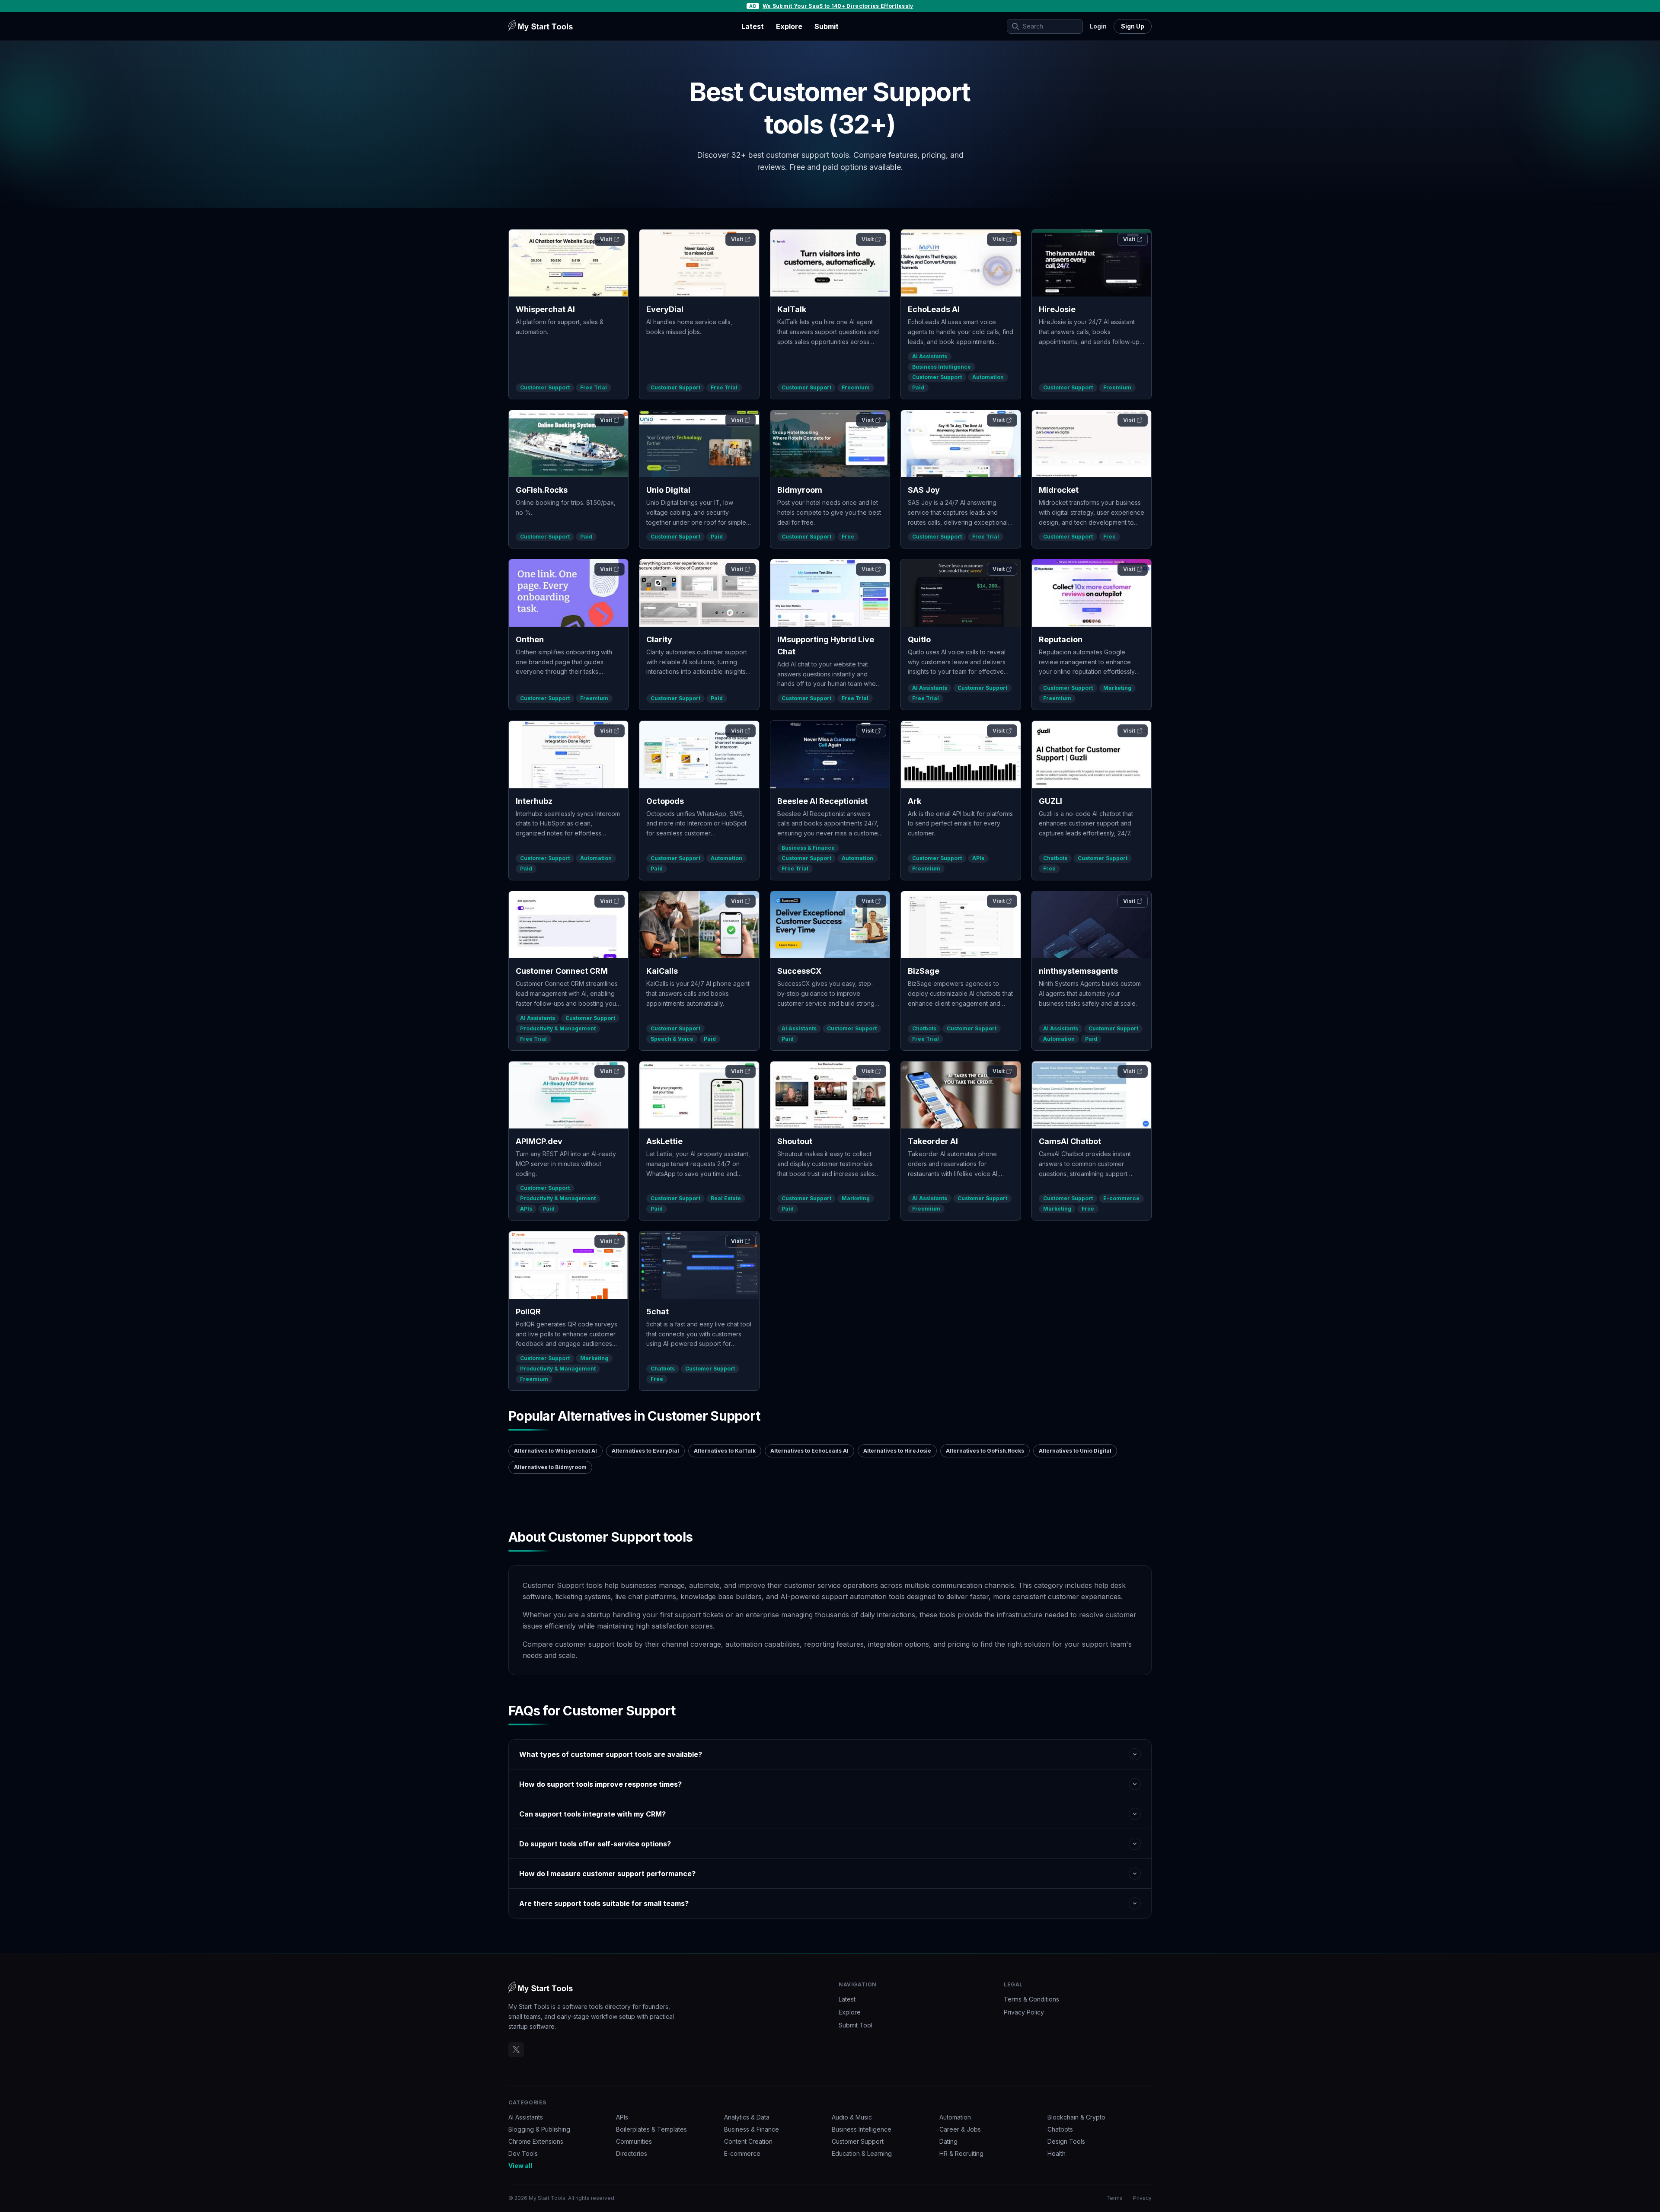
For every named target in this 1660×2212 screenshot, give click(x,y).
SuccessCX (799, 971)
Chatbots (1055, 858)
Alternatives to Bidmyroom (550, 1467)
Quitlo (919, 639)
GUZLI (1050, 801)
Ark (915, 801)
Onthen (530, 639)
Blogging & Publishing (539, 2129)
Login (1098, 26)
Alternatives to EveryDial (645, 1451)
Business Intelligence (942, 367)
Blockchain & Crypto (1076, 2117)
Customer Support (545, 387)
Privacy (1142, 2198)
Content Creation (748, 2141)
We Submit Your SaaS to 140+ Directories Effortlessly (838, 6)
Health (1057, 2153)
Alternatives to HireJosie (897, 1451)
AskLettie (664, 1141)
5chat (658, 1312)
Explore (789, 26)
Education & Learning (862, 2153)
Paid (918, 387)
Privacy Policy (1024, 2012)
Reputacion (1061, 639)
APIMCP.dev (539, 1141)
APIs (978, 858)
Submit (827, 26)
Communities (634, 2141)
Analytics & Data (747, 2117)
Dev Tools (523, 2153)
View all (520, 2166)
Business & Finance (808, 848)
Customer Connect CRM (562, 971)
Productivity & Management (558, 1028)
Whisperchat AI (545, 309)
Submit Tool (856, 2025)
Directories (632, 2153)
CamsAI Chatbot (1070, 1141)
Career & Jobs (960, 2129)
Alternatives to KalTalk (725, 1451)
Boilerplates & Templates (651, 2129)
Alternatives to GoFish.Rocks (985, 1451)
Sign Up (1133, 26)
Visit (606, 239)
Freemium (856, 387)
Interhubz (534, 801)
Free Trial (594, 387)
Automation (988, 377)
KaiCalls (662, 971)
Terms (1114, 2198)
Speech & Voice (672, 1039)
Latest (753, 26)
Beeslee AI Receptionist (822, 801)
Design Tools (1066, 2141)
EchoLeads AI (934, 309)
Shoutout (795, 1141)
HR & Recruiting (961, 2153)
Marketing (1117, 688)
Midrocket (1059, 490)
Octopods (665, 801)
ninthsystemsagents (1078, 971)
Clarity (659, 639)
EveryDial (665, 309)
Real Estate (726, 1198)
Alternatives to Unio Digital (1075, 1451)
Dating (948, 2141)
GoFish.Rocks (542, 490)
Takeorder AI (933, 1141)
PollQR (528, 1312)
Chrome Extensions (536, 2141)
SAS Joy (924, 490)
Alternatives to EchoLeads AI (809, 1451)
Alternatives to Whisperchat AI (555, 1451)
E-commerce (1121, 1198)
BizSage (924, 971)
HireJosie (1057, 309)
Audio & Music (852, 2117)
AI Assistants (930, 356)
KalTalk (792, 309)
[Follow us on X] (516, 2049)
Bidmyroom (800, 490)
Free (848, 537)
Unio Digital (668, 490)
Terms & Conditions (1031, 1999)
